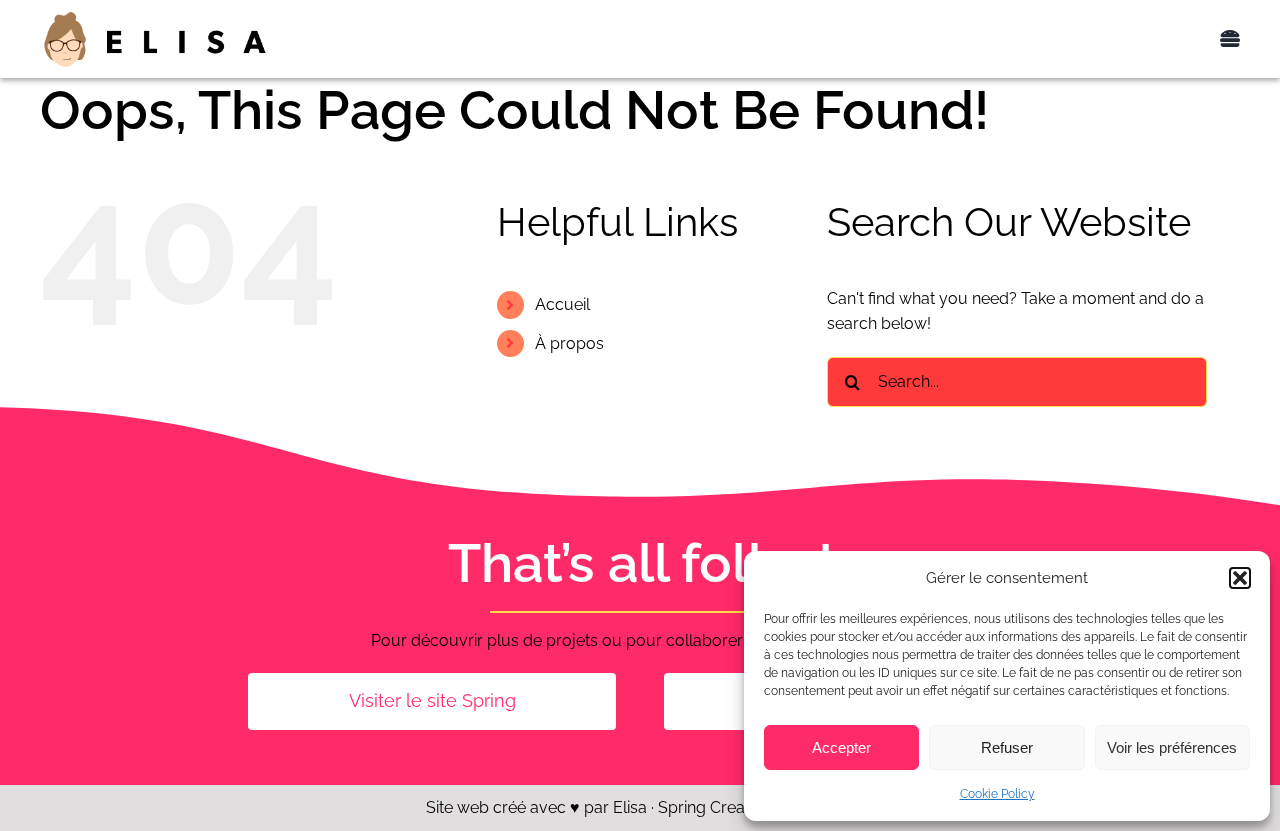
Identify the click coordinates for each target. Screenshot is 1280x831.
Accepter (841, 747)
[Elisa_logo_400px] (155, 16)
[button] (1240, 578)
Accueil (562, 304)
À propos (569, 343)
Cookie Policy (997, 794)
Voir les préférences (1172, 747)
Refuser (1007, 747)
